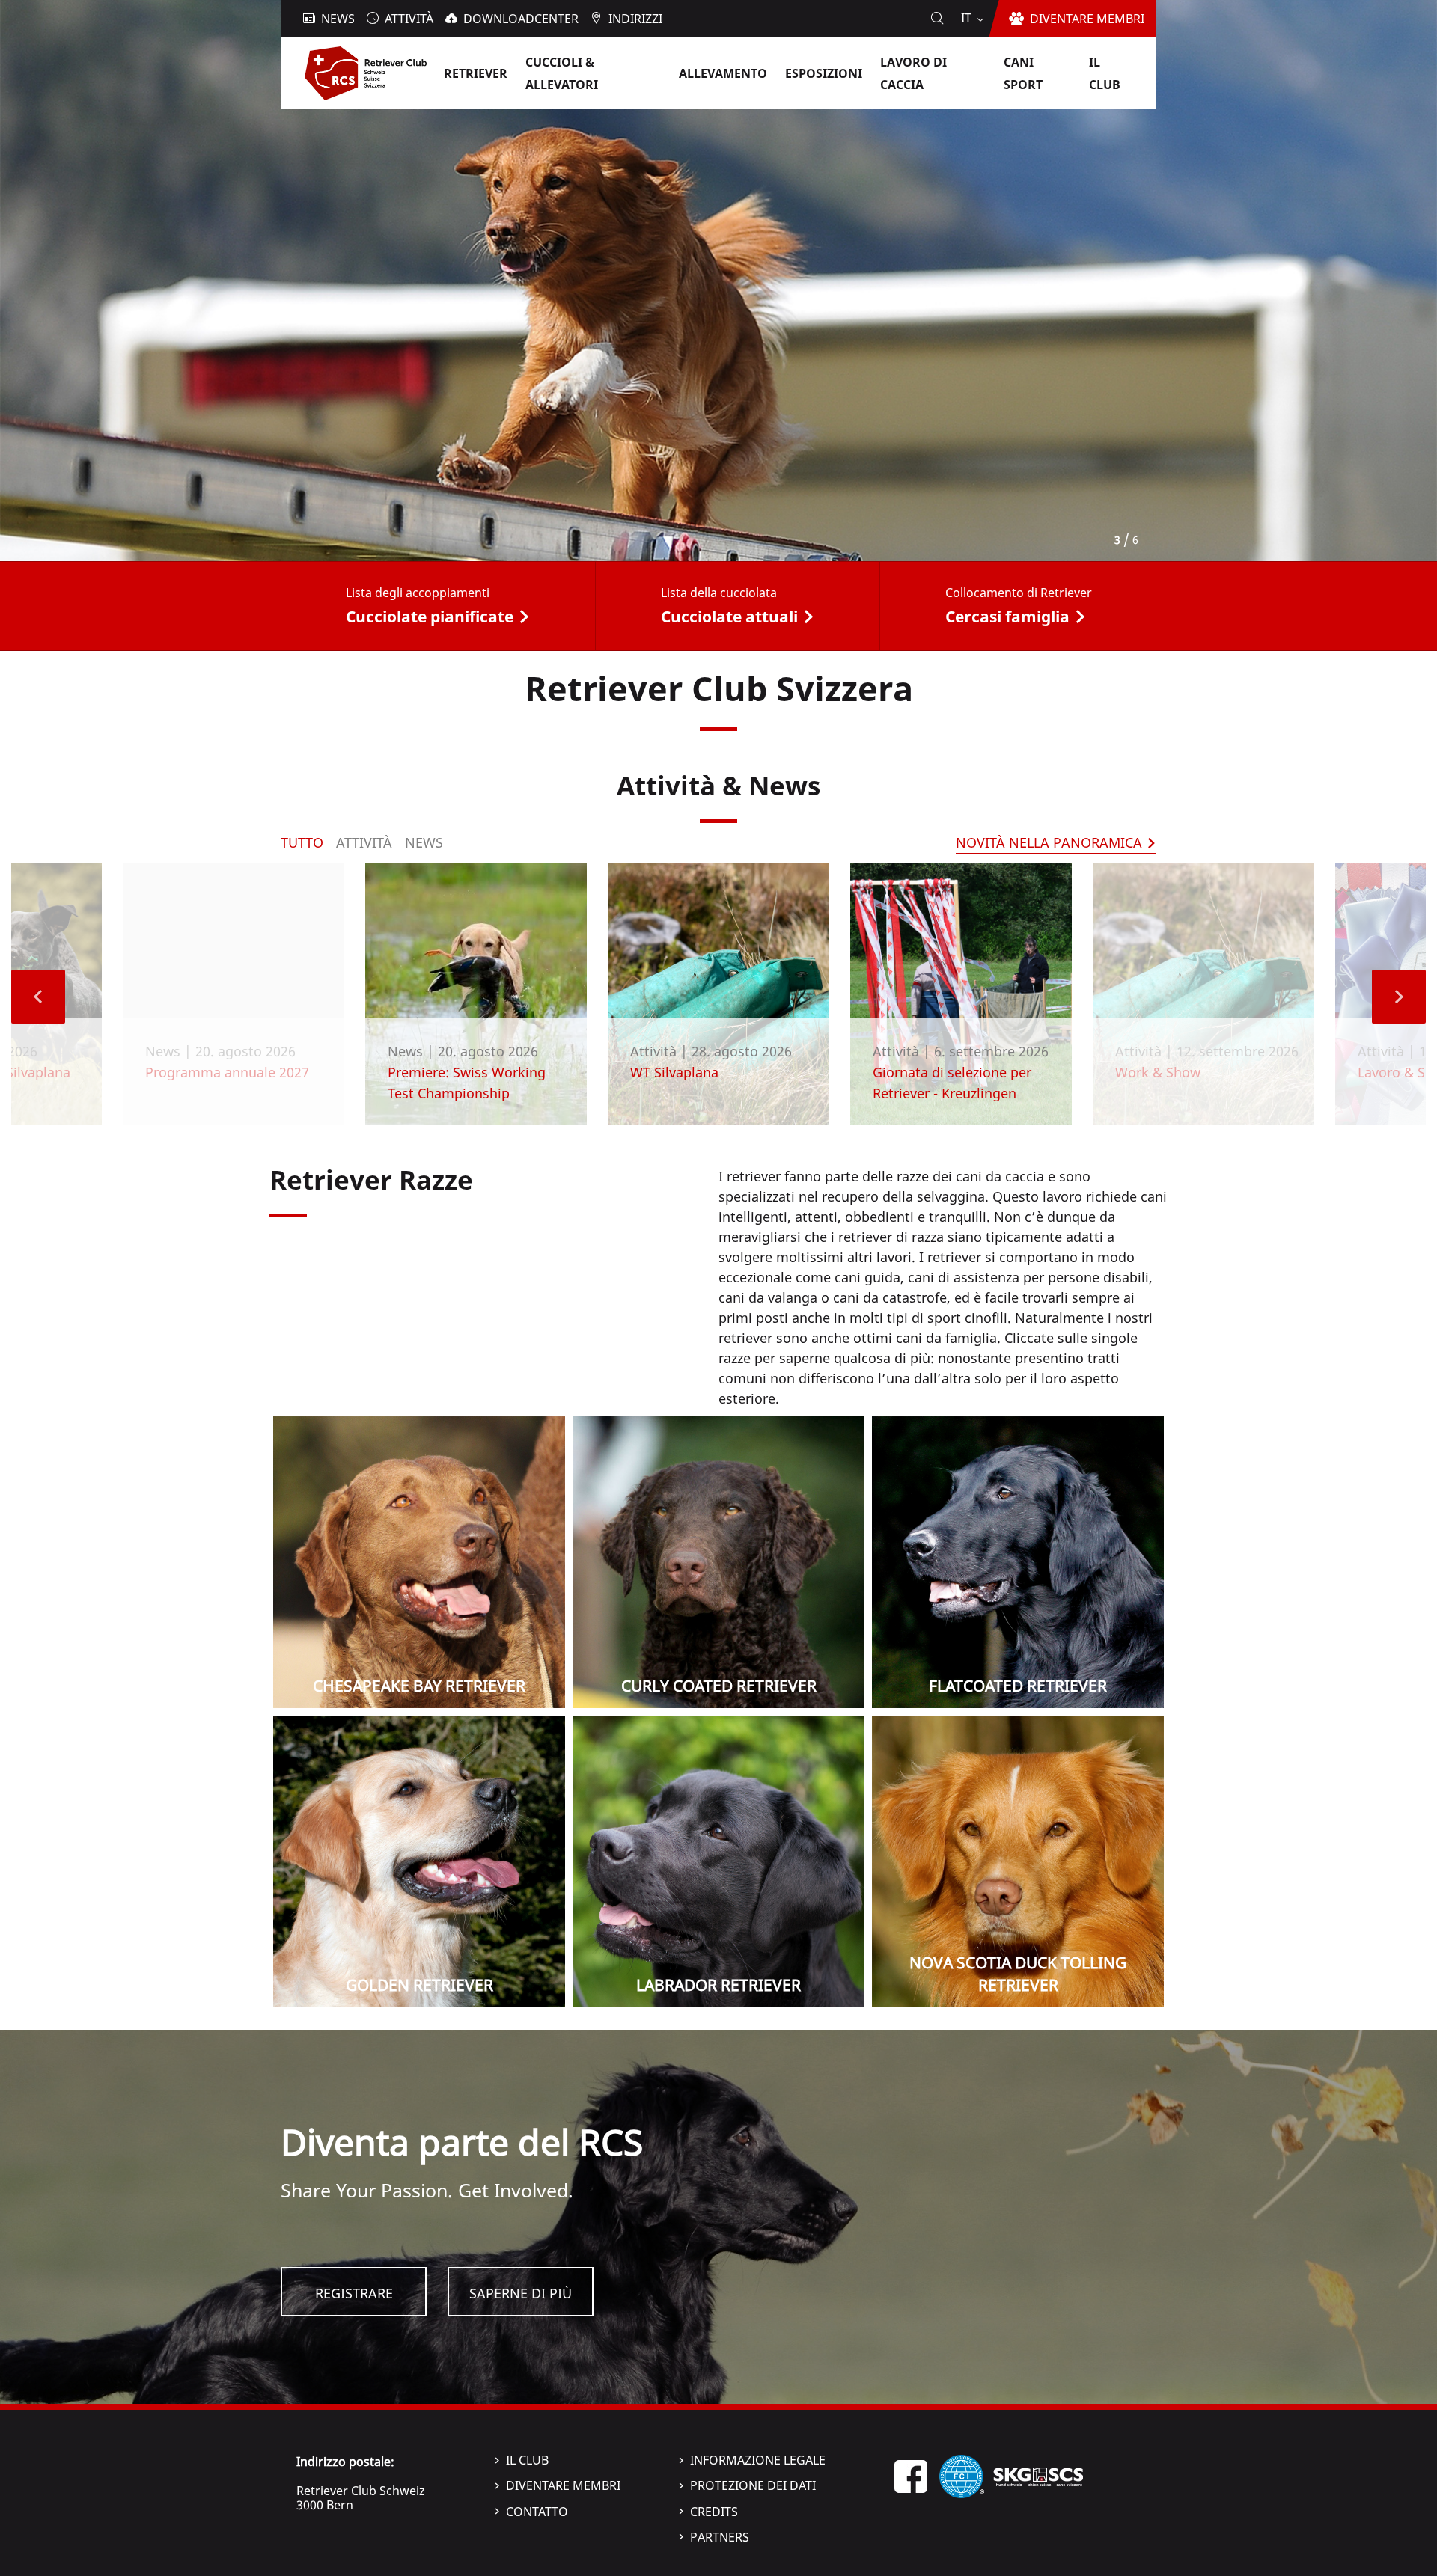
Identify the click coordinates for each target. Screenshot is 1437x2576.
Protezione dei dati (753, 2485)
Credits (714, 2512)
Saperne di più (521, 2293)
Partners (720, 2537)
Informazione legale (758, 2460)
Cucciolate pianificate (430, 617)
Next (1399, 997)
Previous (38, 997)
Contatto (537, 2512)
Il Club (527, 2460)
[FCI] (962, 2475)
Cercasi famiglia (1007, 617)
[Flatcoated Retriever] (1018, 1562)
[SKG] (1038, 2475)
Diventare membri (563, 2485)
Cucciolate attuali (729, 617)
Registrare (354, 2293)
